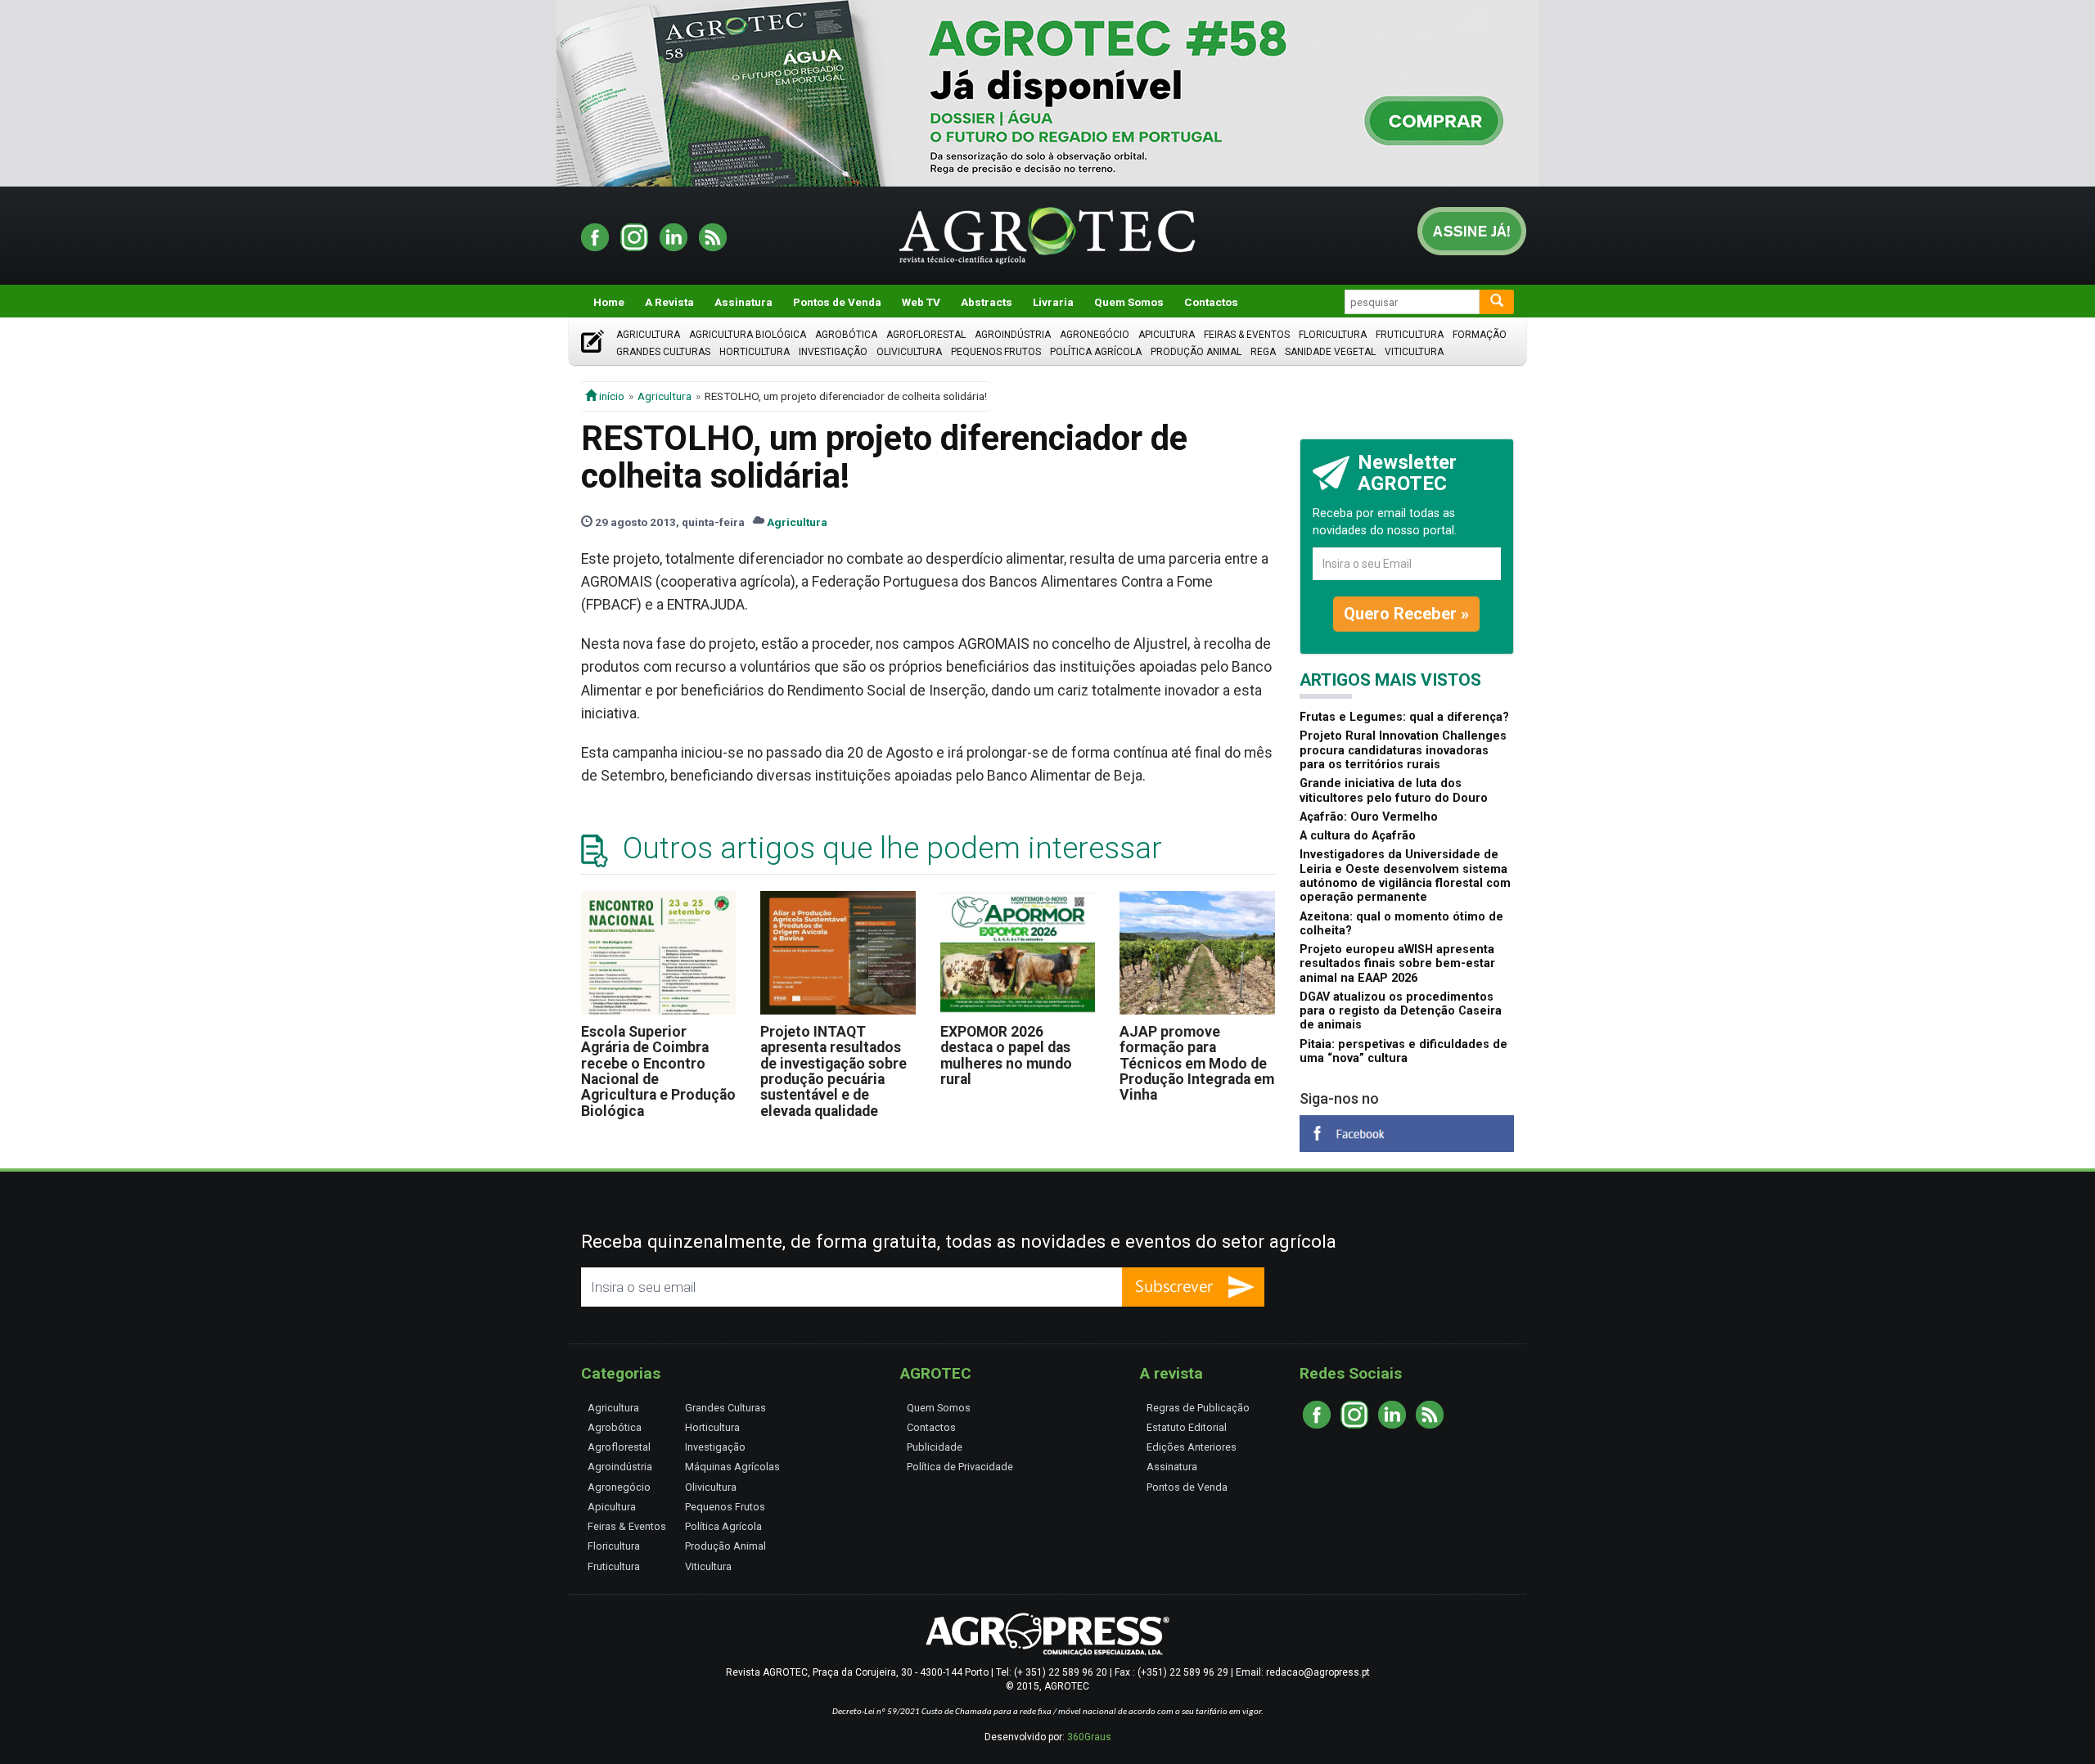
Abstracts (987, 302)
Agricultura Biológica (748, 335)
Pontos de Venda (837, 302)
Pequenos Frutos (996, 352)
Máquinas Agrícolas (732, 1467)
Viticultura (1414, 352)
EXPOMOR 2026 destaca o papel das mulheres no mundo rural (1006, 1055)
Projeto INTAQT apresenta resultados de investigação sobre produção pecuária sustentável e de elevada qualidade (833, 1071)
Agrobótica (846, 335)
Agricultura (648, 335)
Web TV (921, 302)
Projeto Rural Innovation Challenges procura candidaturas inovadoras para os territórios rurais (1403, 750)
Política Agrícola (1096, 352)
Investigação (833, 352)
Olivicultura (909, 352)
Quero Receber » (1406, 614)
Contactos (1211, 302)
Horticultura (755, 352)
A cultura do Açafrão (1358, 836)
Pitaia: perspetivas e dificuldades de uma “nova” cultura (1403, 1051)
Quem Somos (1129, 302)
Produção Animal (1196, 352)
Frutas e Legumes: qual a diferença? (1404, 717)
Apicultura (1167, 335)
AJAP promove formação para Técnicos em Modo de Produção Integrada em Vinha (1197, 1063)
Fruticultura (1410, 335)
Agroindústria (1013, 335)
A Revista (669, 302)
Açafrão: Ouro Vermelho (1369, 817)
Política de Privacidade (960, 1467)
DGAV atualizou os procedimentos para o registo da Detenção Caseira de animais (1401, 1011)
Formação (1480, 335)
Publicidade (935, 1447)
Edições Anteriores (1192, 1447)
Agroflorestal (926, 335)
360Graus (1089, 1737)
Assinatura (743, 302)
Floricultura (1333, 335)
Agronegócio (1095, 335)
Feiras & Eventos (1247, 335)
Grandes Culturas (663, 352)
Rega (1263, 352)
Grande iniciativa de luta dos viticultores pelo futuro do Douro (1394, 790)
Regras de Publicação (1198, 1408)
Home (609, 302)
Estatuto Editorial (1187, 1427)
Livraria (1053, 302)
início (610, 396)
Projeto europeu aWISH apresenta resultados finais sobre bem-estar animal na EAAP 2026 (1397, 964)
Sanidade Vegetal (1330, 352)
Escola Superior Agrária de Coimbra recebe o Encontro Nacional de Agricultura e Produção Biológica (658, 1071)
